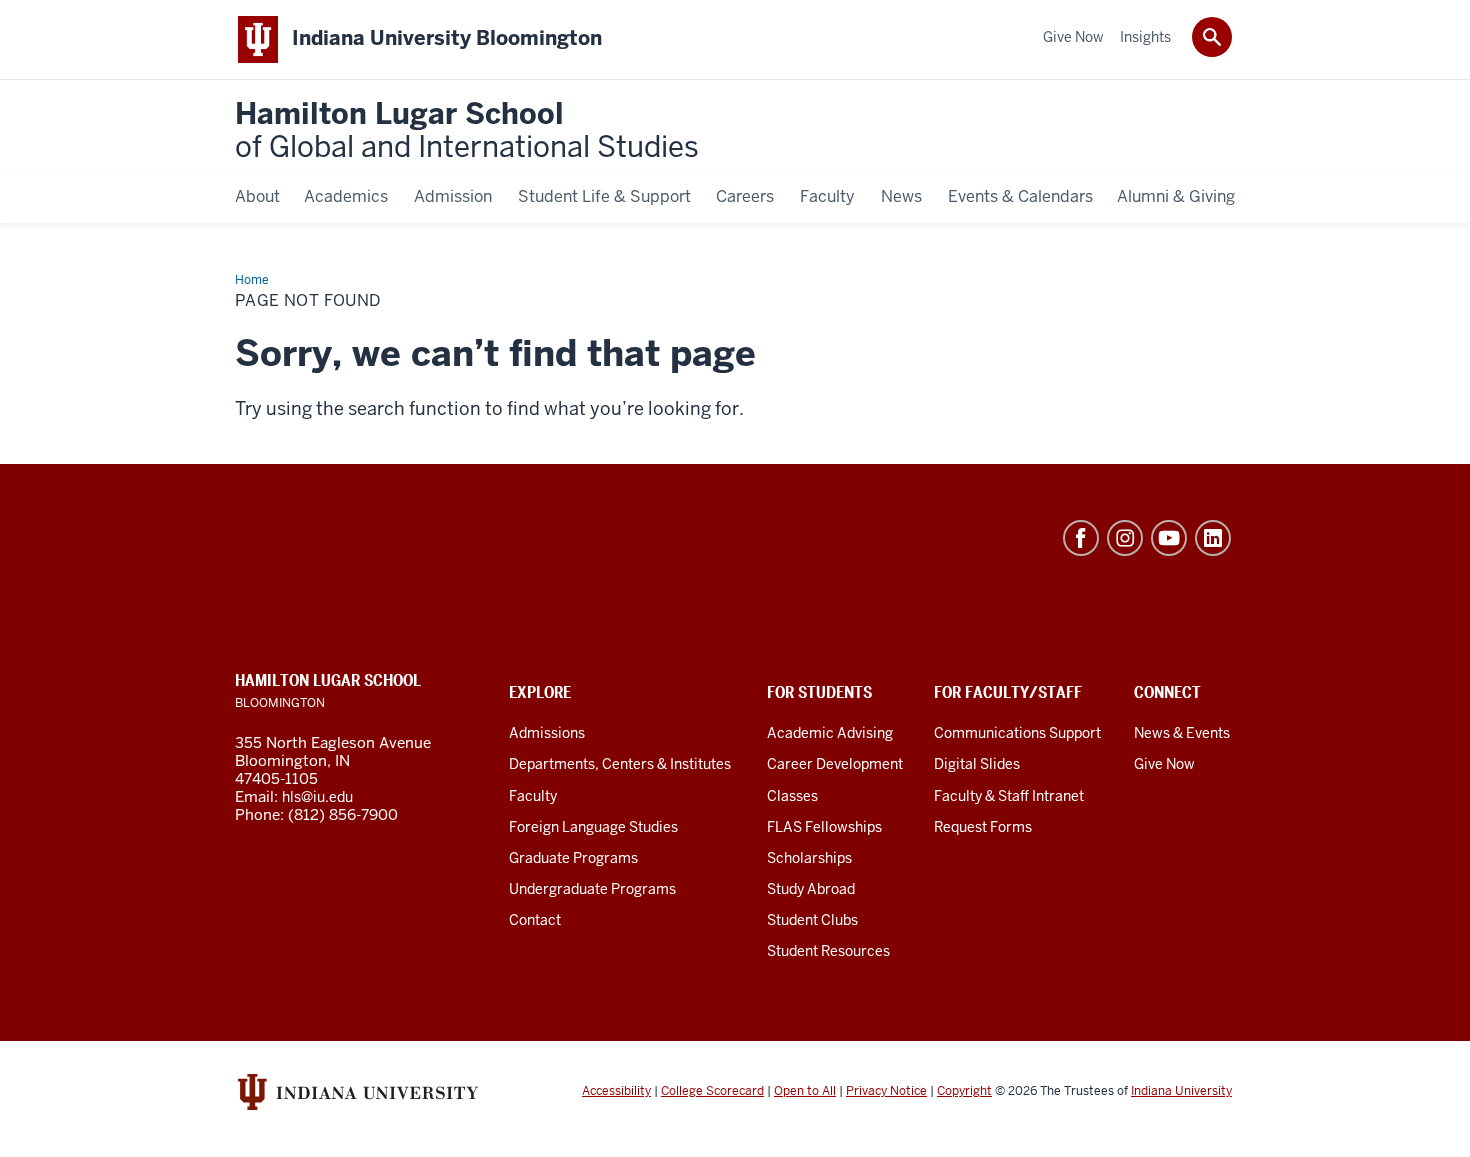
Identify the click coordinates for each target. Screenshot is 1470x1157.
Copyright (964, 1091)
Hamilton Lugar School (467, 131)
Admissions (547, 733)
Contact (535, 920)
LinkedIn (1213, 538)
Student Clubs (812, 920)
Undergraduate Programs (592, 889)
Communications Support (1017, 733)
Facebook (1081, 538)
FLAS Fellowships (824, 827)
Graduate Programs (573, 858)
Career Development (835, 764)
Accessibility (616, 1091)
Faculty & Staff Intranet (1009, 796)
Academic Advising (830, 733)
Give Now (1164, 764)
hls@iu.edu (317, 797)
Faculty (533, 796)
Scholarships (809, 858)
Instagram (1125, 538)
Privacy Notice (886, 1091)
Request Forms (983, 827)
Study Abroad (811, 889)
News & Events (1182, 733)
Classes (792, 796)
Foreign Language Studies (593, 827)
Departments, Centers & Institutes (620, 764)
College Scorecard (712, 1091)
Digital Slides (977, 764)
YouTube (1169, 538)
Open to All (805, 1091)
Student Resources (828, 951)
